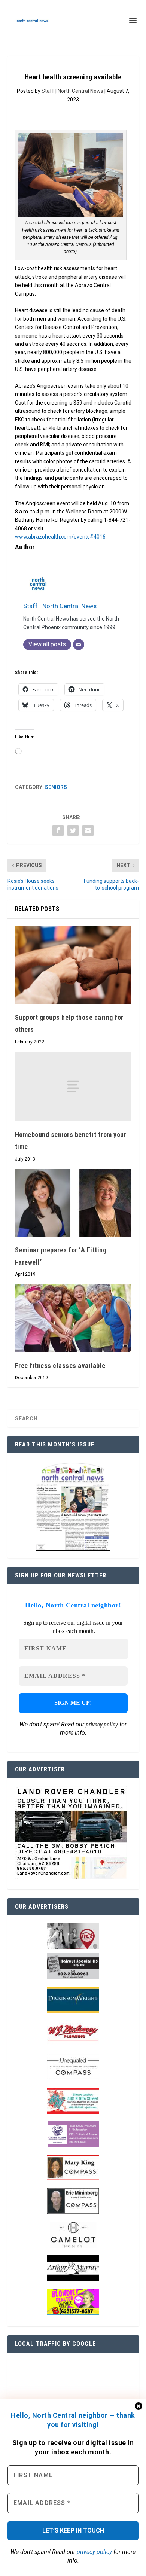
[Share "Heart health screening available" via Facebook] (58, 830)
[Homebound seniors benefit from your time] (73, 1087)
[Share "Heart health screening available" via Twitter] (73, 830)
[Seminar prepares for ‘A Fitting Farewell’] (73, 1203)
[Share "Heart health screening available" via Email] (88, 830)
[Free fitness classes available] (73, 1318)
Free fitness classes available (60, 1365)
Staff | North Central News (72, 91)
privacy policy (94, 2552)
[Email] (79, 644)
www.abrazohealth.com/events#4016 (60, 537)
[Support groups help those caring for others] (73, 965)
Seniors (56, 787)
